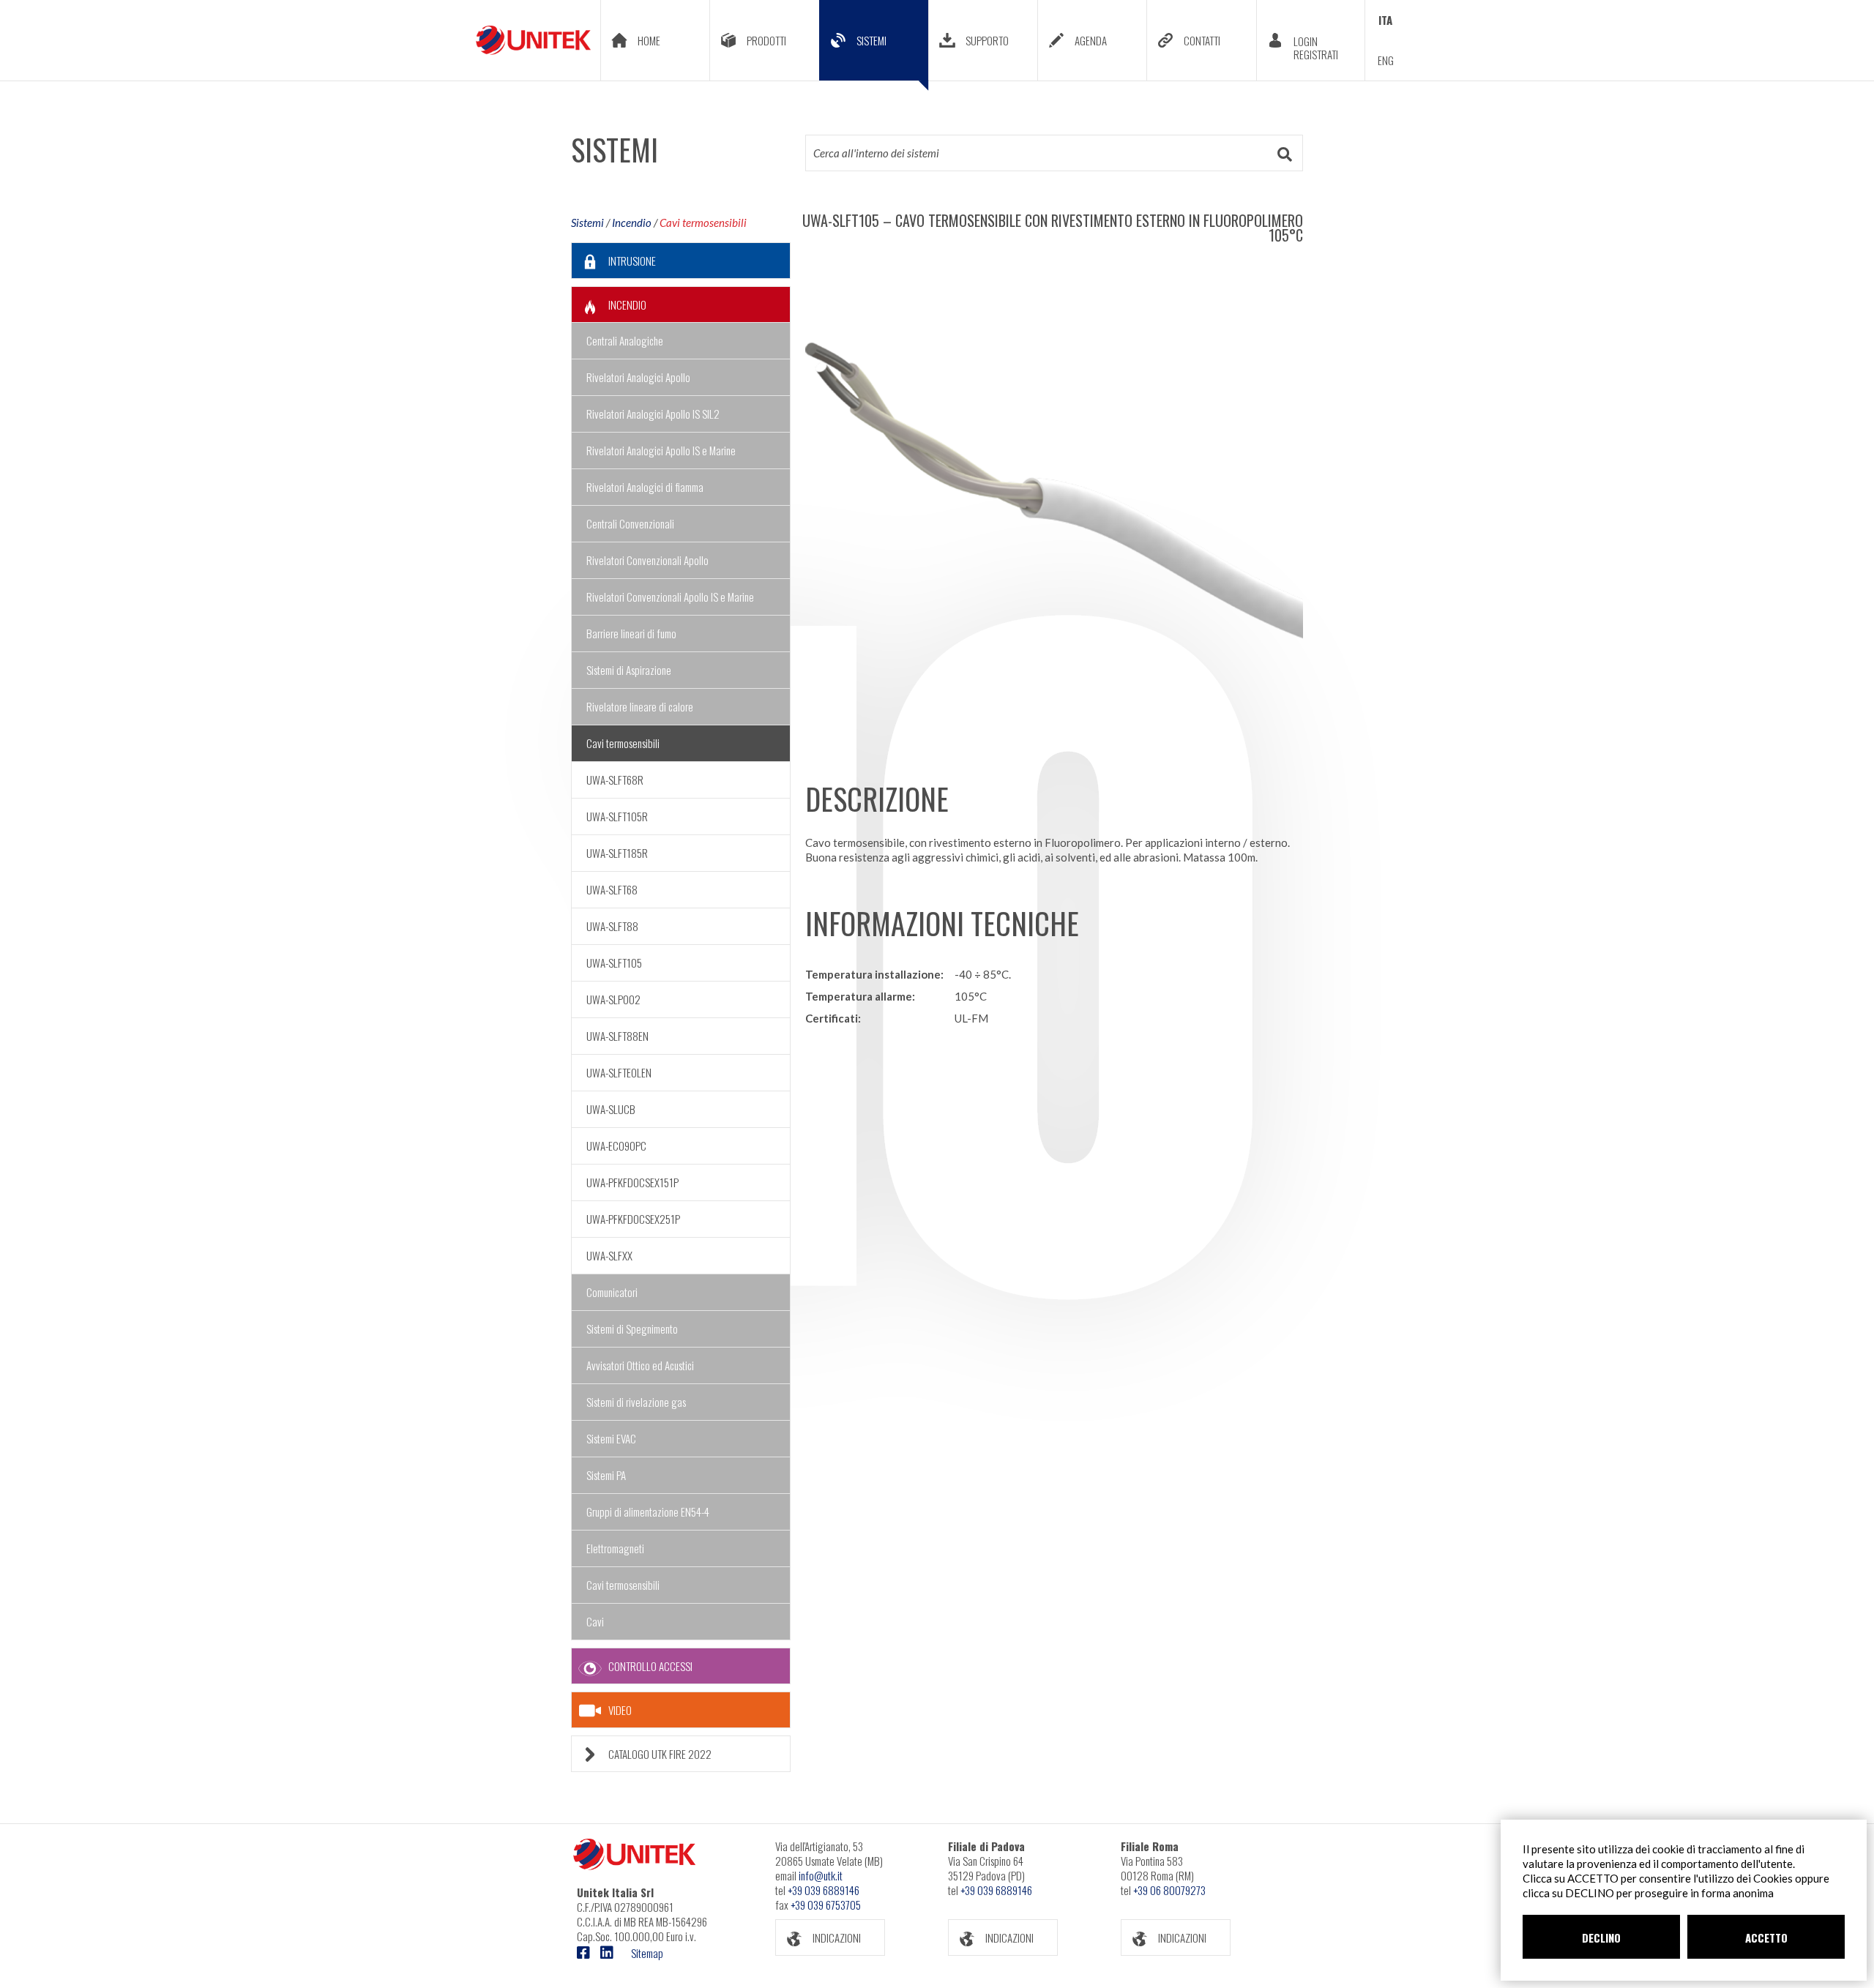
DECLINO (1601, 1937)
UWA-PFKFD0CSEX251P (633, 1219)
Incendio (632, 223)
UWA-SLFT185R (617, 853)
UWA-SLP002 (613, 999)
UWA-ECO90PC (616, 1146)
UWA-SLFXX (609, 1255)
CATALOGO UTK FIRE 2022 (660, 1754)
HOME (649, 40)
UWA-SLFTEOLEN (619, 1072)
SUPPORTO (987, 40)
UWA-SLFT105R (617, 816)
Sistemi (587, 223)
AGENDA (1091, 40)
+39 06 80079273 (1169, 1890)
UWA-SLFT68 (612, 889)
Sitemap (647, 1953)
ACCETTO (1766, 1937)
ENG (1386, 60)
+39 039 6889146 (824, 1890)
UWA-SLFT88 (612, 926)
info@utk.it (821, 1875)
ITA (1385, 20)
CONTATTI (1202, 40)
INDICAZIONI (837, 1937)
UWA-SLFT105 (614, 963)
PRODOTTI (766, 40)
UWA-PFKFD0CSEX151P (632, 1182)
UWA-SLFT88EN (617, 1036)
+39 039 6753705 (826, 1905)
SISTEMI (871, 40)
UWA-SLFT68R (615, 780)
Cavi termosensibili (703, 223)
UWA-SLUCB (611, 1109)
